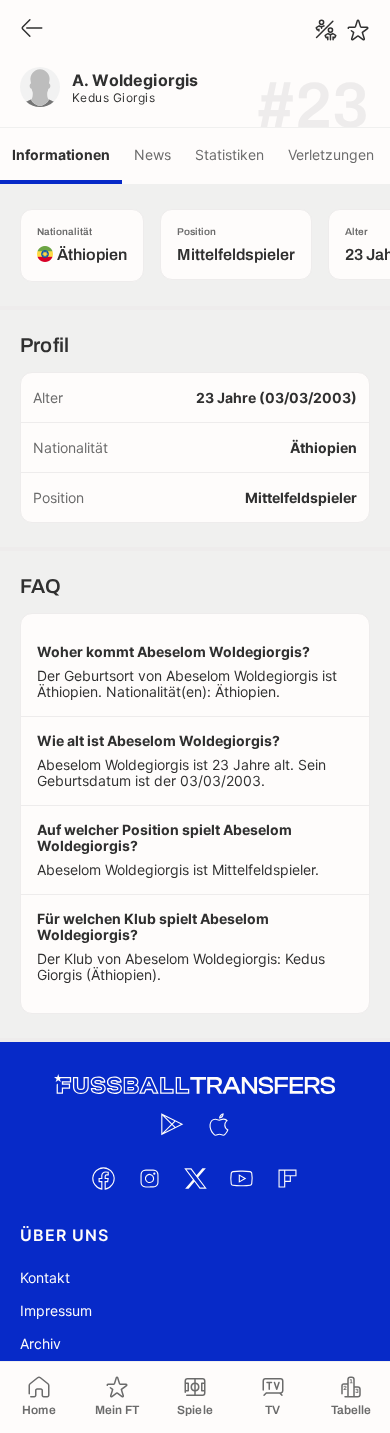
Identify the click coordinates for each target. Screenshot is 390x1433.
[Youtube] (241, 1178)
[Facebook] (103, 1178)
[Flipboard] (287, 1178)
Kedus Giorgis (113, 97)
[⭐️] (358, 30)
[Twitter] (195, 1178)
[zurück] (32, 29)
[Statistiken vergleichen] (326, 30)
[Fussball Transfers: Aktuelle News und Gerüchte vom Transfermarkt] (195, 1085)
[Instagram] (149, 1178)
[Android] (172, 1124)
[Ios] (218, 1124)
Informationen (61, 154)
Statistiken (229, 154)
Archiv (40, 1343)
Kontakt (45, 1277)
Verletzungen (331, 154)
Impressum (56, 1310)
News (152, 154)
